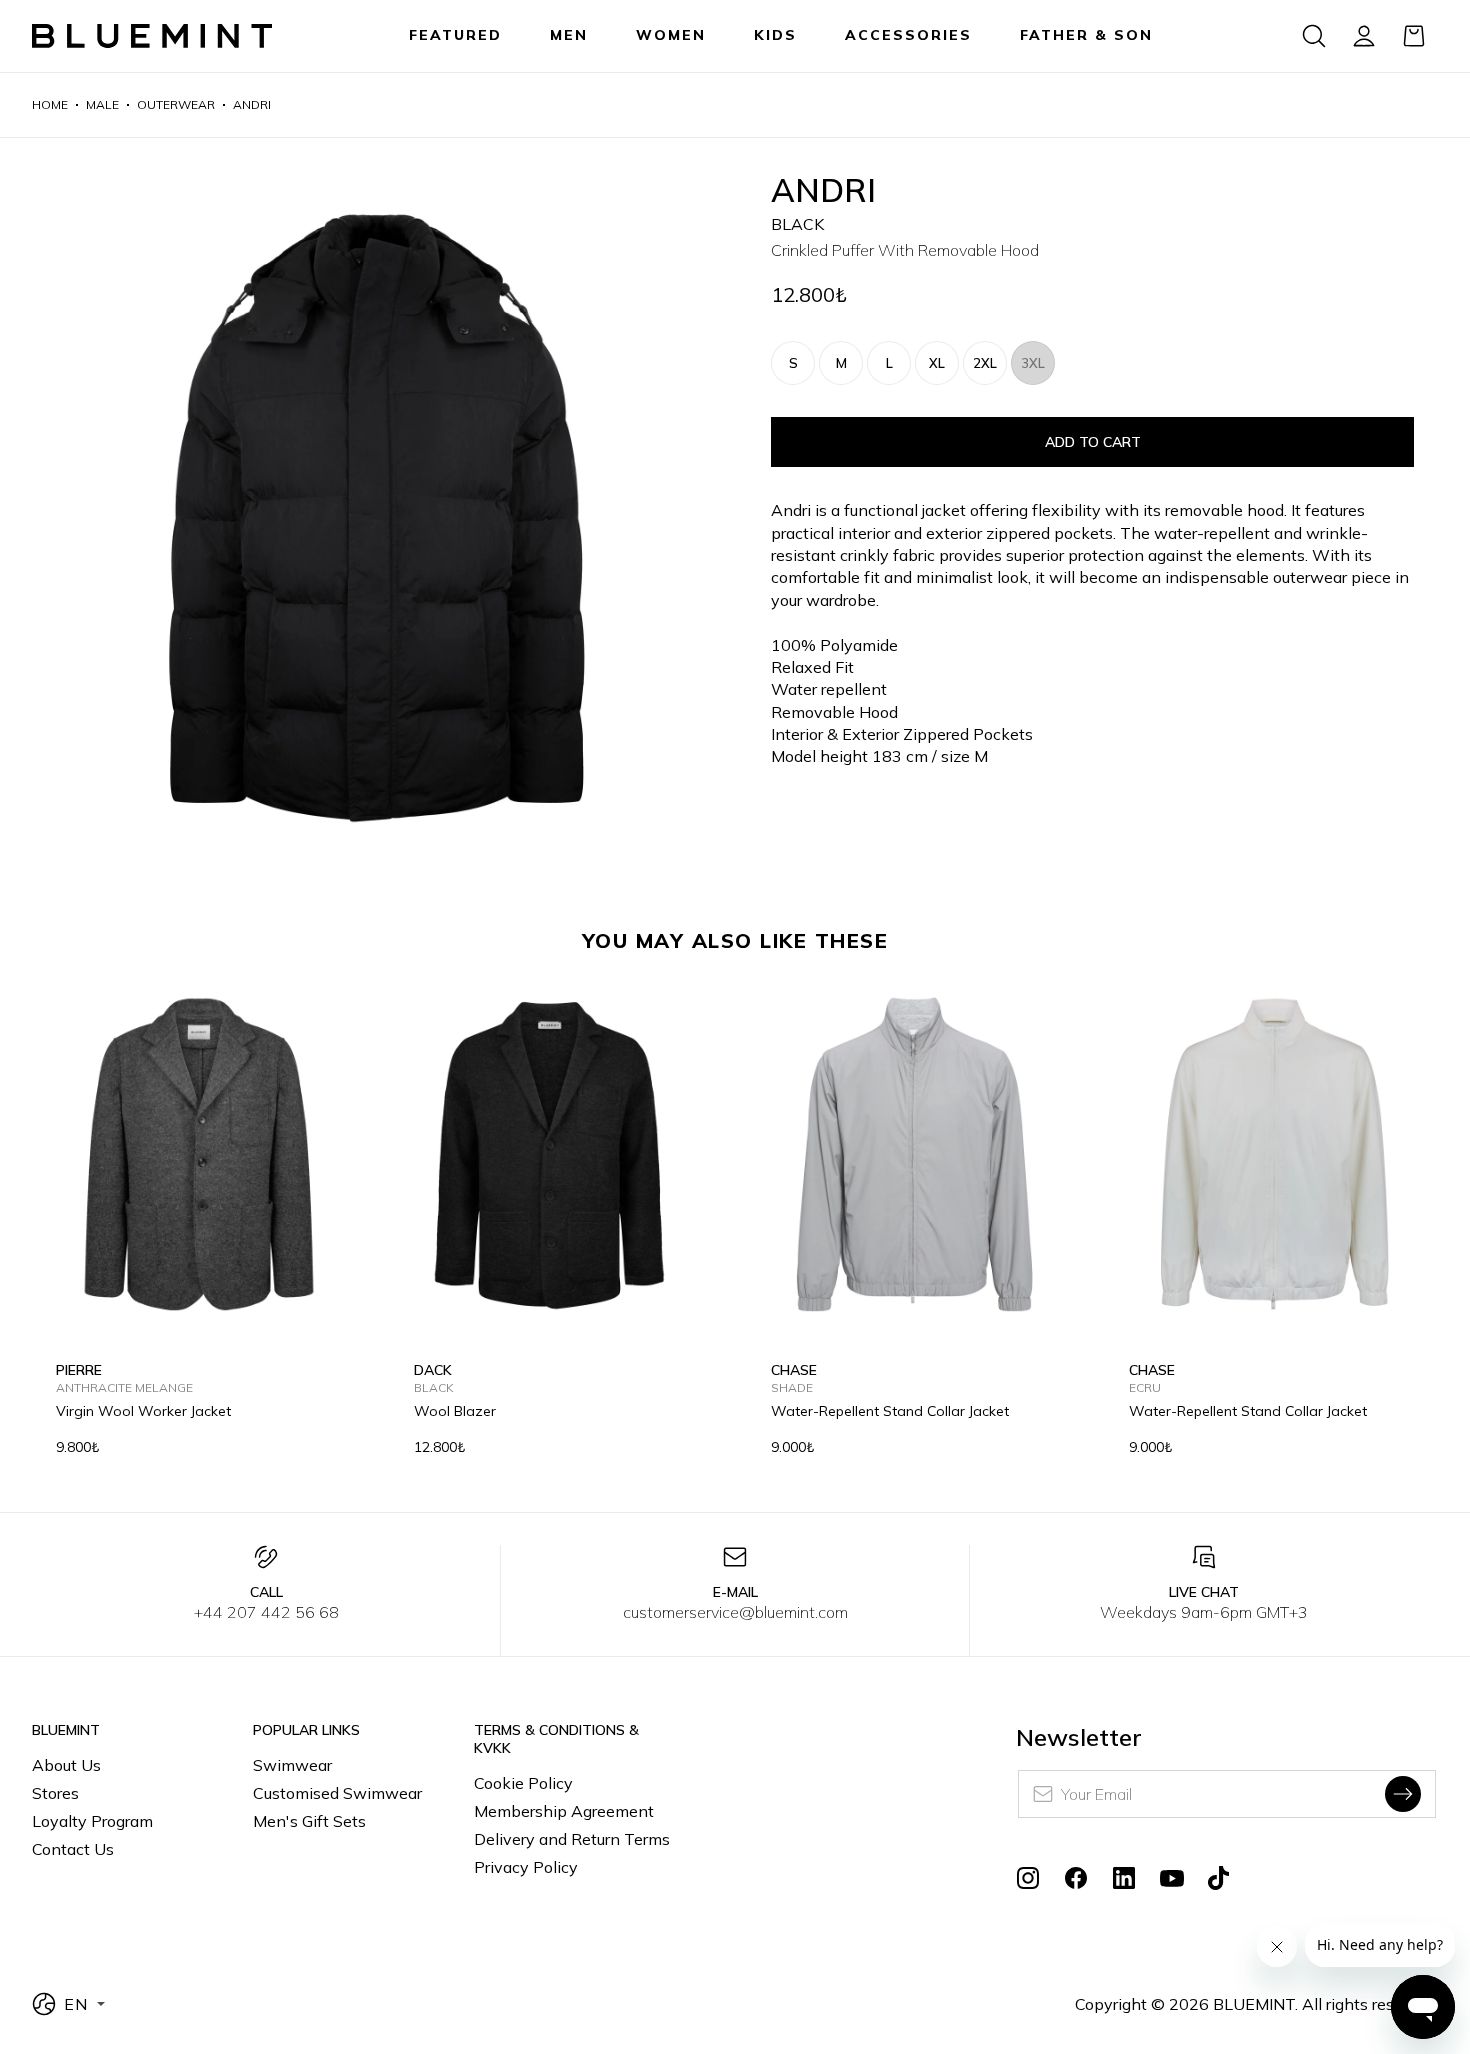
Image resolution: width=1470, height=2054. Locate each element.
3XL (1033, 363)
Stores (55, 1793)
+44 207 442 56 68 (266, 1612)
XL (937, 363)
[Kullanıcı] (1364, 36)
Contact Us (73, 1849)
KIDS (775, 35)
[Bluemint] (152, 36)
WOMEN (671, 35)
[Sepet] (1414, 36)
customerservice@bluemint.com (735, 1612)
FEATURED (455, 35)
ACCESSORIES (908, 35)
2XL (985, 363)
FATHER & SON (1086, 35)
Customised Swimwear (337, 1793)
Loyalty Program (92, 1821)
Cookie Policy (523, 1783)
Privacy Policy (526, 1867)
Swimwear (292, 1765)
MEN (569, 35)
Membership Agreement (564, 1811)
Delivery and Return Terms (572, 1839)
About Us (66, 1765)
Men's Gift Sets (309, 1821)
